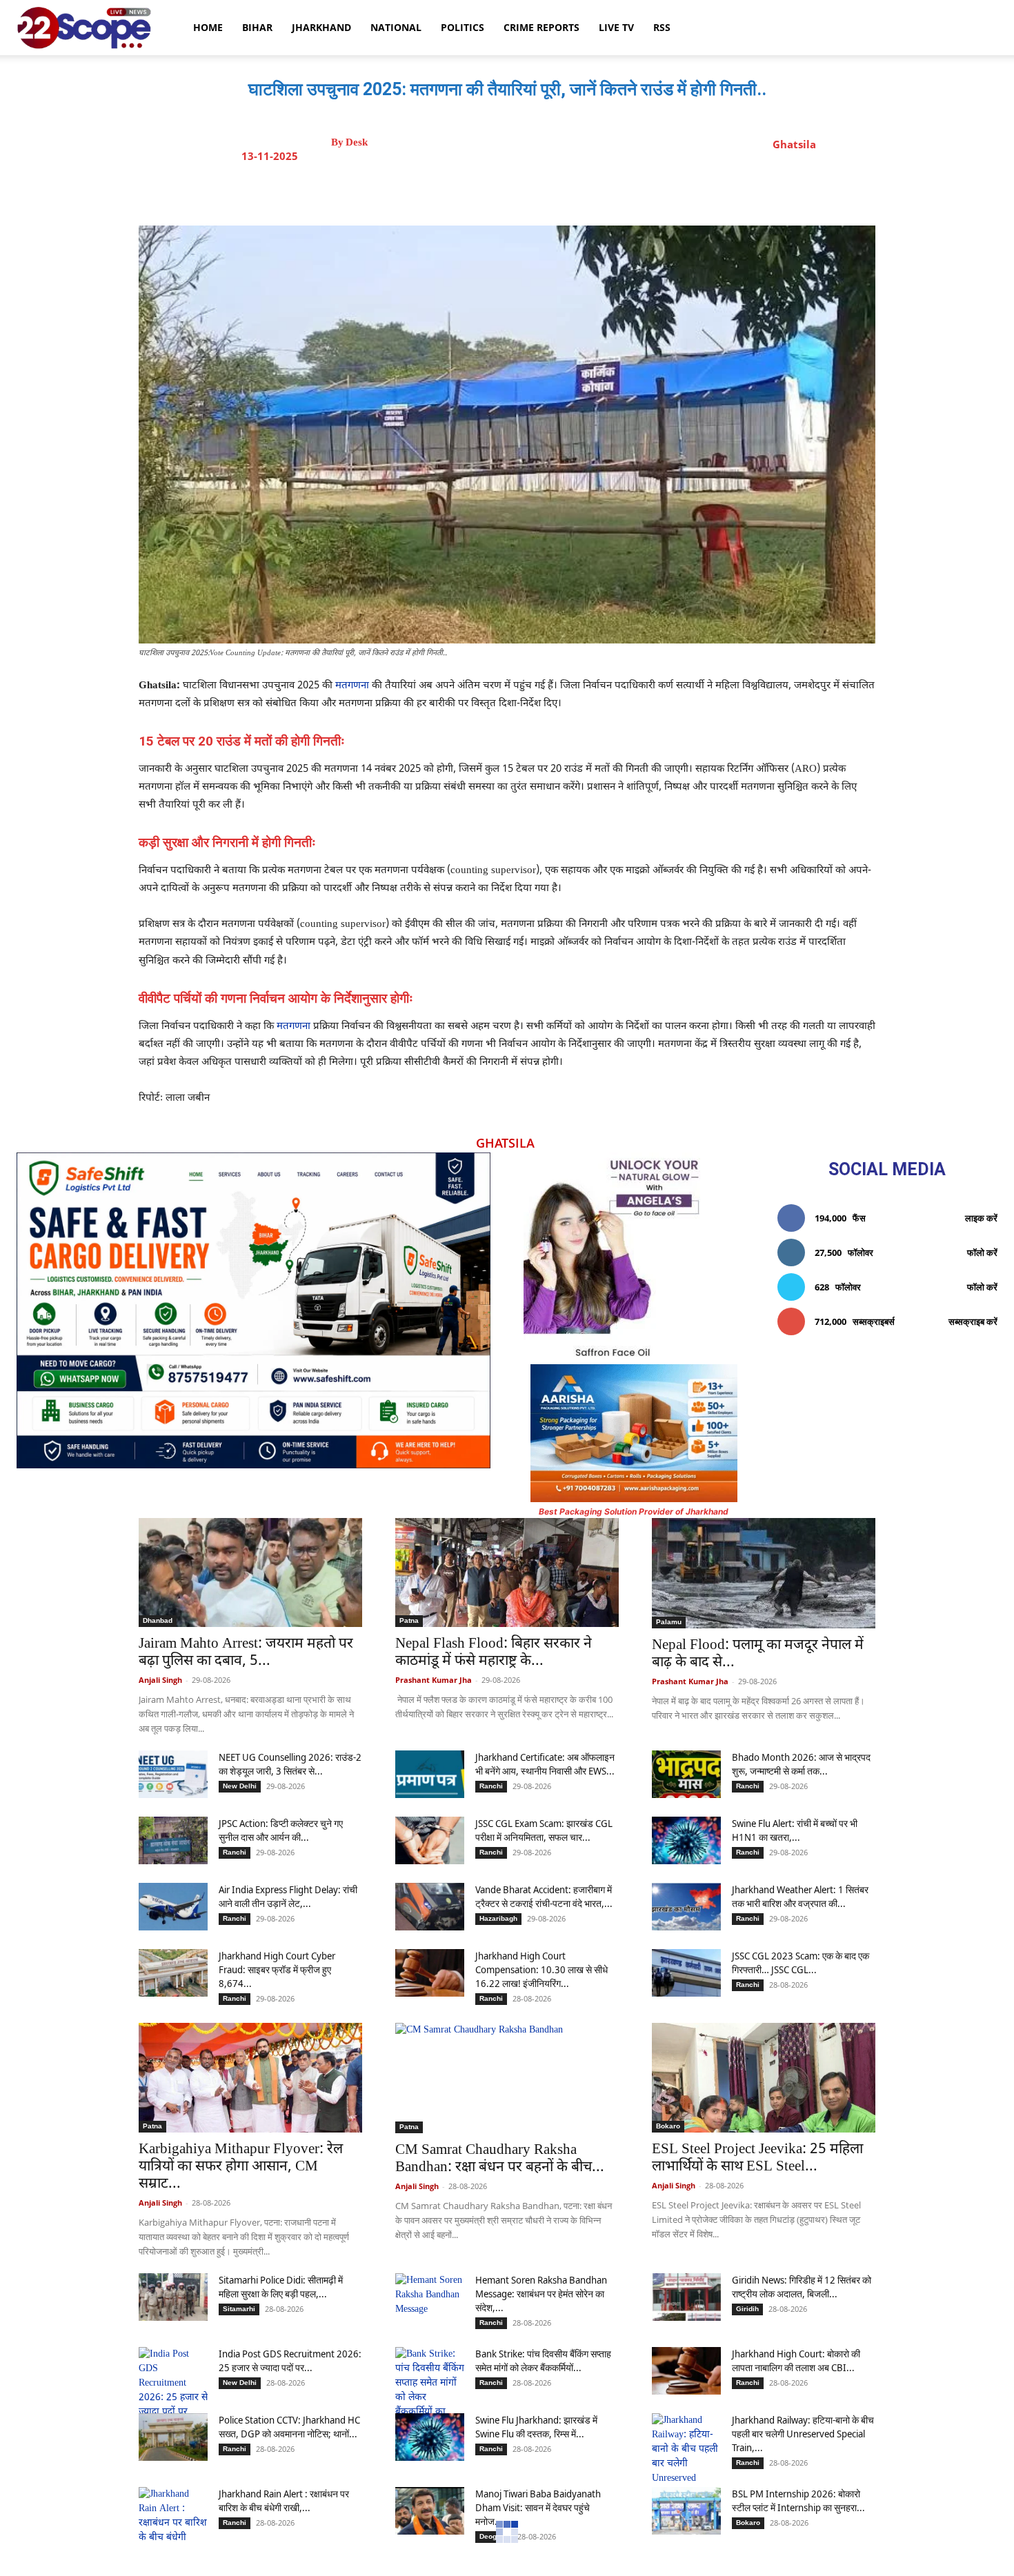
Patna (409, 1620)
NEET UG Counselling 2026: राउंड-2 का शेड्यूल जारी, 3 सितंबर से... (290, 1764)
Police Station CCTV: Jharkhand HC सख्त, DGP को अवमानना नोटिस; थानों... (289, 2427)
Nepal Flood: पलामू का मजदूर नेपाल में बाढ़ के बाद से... (758, 1654)
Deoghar (494, 2536)
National (396, 27)
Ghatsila (794, 144)
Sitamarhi (239, 2309)
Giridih (747, 2309)
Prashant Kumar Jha (434, 1680)
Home (208, 27)
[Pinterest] (552, 191)
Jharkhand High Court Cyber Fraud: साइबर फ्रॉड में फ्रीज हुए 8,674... (277, 1969)
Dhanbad (158, 1620)
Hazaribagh (498, 1918)
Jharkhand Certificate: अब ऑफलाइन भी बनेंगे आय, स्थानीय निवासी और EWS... (545, 1764)
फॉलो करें (982, 1252)
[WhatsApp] (584, 191)
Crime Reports (541, 27)
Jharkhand (321, 27)
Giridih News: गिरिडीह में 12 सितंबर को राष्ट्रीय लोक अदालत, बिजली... (802, 2287)
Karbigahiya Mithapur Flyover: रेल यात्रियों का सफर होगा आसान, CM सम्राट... (241, 2167)
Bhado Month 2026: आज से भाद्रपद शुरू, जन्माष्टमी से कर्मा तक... (801, 1764)
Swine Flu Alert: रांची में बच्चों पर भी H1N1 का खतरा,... (795, 1830)
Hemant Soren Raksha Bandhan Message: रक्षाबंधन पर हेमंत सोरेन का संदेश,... (541, 2294)
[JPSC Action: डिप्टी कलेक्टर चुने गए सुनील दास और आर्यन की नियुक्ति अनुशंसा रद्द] (173, 1840)
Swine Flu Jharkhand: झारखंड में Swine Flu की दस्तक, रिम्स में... (536, 2427)
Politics (463, 27)
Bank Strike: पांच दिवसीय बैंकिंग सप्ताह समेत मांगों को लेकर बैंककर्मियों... (543, 2360)
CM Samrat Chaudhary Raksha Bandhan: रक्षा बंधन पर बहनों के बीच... (500, 2159)
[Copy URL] (615, 191)
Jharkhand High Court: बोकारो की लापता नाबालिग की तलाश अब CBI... (796, 2360)
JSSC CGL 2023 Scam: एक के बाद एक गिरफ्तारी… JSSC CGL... (801, 1963)
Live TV (616, 27)
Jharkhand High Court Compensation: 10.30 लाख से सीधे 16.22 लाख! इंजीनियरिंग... (541, 1969)
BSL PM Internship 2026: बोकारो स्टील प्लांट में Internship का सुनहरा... (798, 2500)
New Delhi (240, 1786)
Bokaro (668, 2126)
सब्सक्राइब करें (973, 1321)
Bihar (257, 27)
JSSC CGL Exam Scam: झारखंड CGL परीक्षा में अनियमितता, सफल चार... (544, 1830)
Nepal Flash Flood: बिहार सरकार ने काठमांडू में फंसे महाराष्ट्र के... (494, 1653)
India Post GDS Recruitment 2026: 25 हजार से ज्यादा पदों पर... (290, 2360)
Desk (357, 142)
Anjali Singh (160, 1680)
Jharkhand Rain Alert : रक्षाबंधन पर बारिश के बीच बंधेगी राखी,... (284, 2500)
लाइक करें (981, 1218)
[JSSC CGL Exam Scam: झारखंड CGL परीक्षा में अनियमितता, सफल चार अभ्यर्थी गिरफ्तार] (430, 1840)
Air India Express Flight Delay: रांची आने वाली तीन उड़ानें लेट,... (288, 1896)
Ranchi (491, 1786)
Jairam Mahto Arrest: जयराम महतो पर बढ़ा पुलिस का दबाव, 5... (246, 1653)
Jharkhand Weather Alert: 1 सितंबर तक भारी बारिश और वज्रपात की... (800, 1896)
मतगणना (352, 686)
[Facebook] (488, 191)
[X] (520, 191)
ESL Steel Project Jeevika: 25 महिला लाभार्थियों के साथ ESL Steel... (757, 2158)
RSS (662, 27)
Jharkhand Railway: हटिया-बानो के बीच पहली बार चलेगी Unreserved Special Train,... (803, 2434)
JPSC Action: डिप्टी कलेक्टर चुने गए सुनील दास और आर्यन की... (281, 1830)
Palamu (669, 1622)
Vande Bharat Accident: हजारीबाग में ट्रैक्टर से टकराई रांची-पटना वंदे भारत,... (544, 1896)
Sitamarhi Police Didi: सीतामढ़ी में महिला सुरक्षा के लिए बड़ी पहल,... (281, 2287)
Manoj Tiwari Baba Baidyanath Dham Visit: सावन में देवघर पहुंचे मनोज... (538, 2507)
